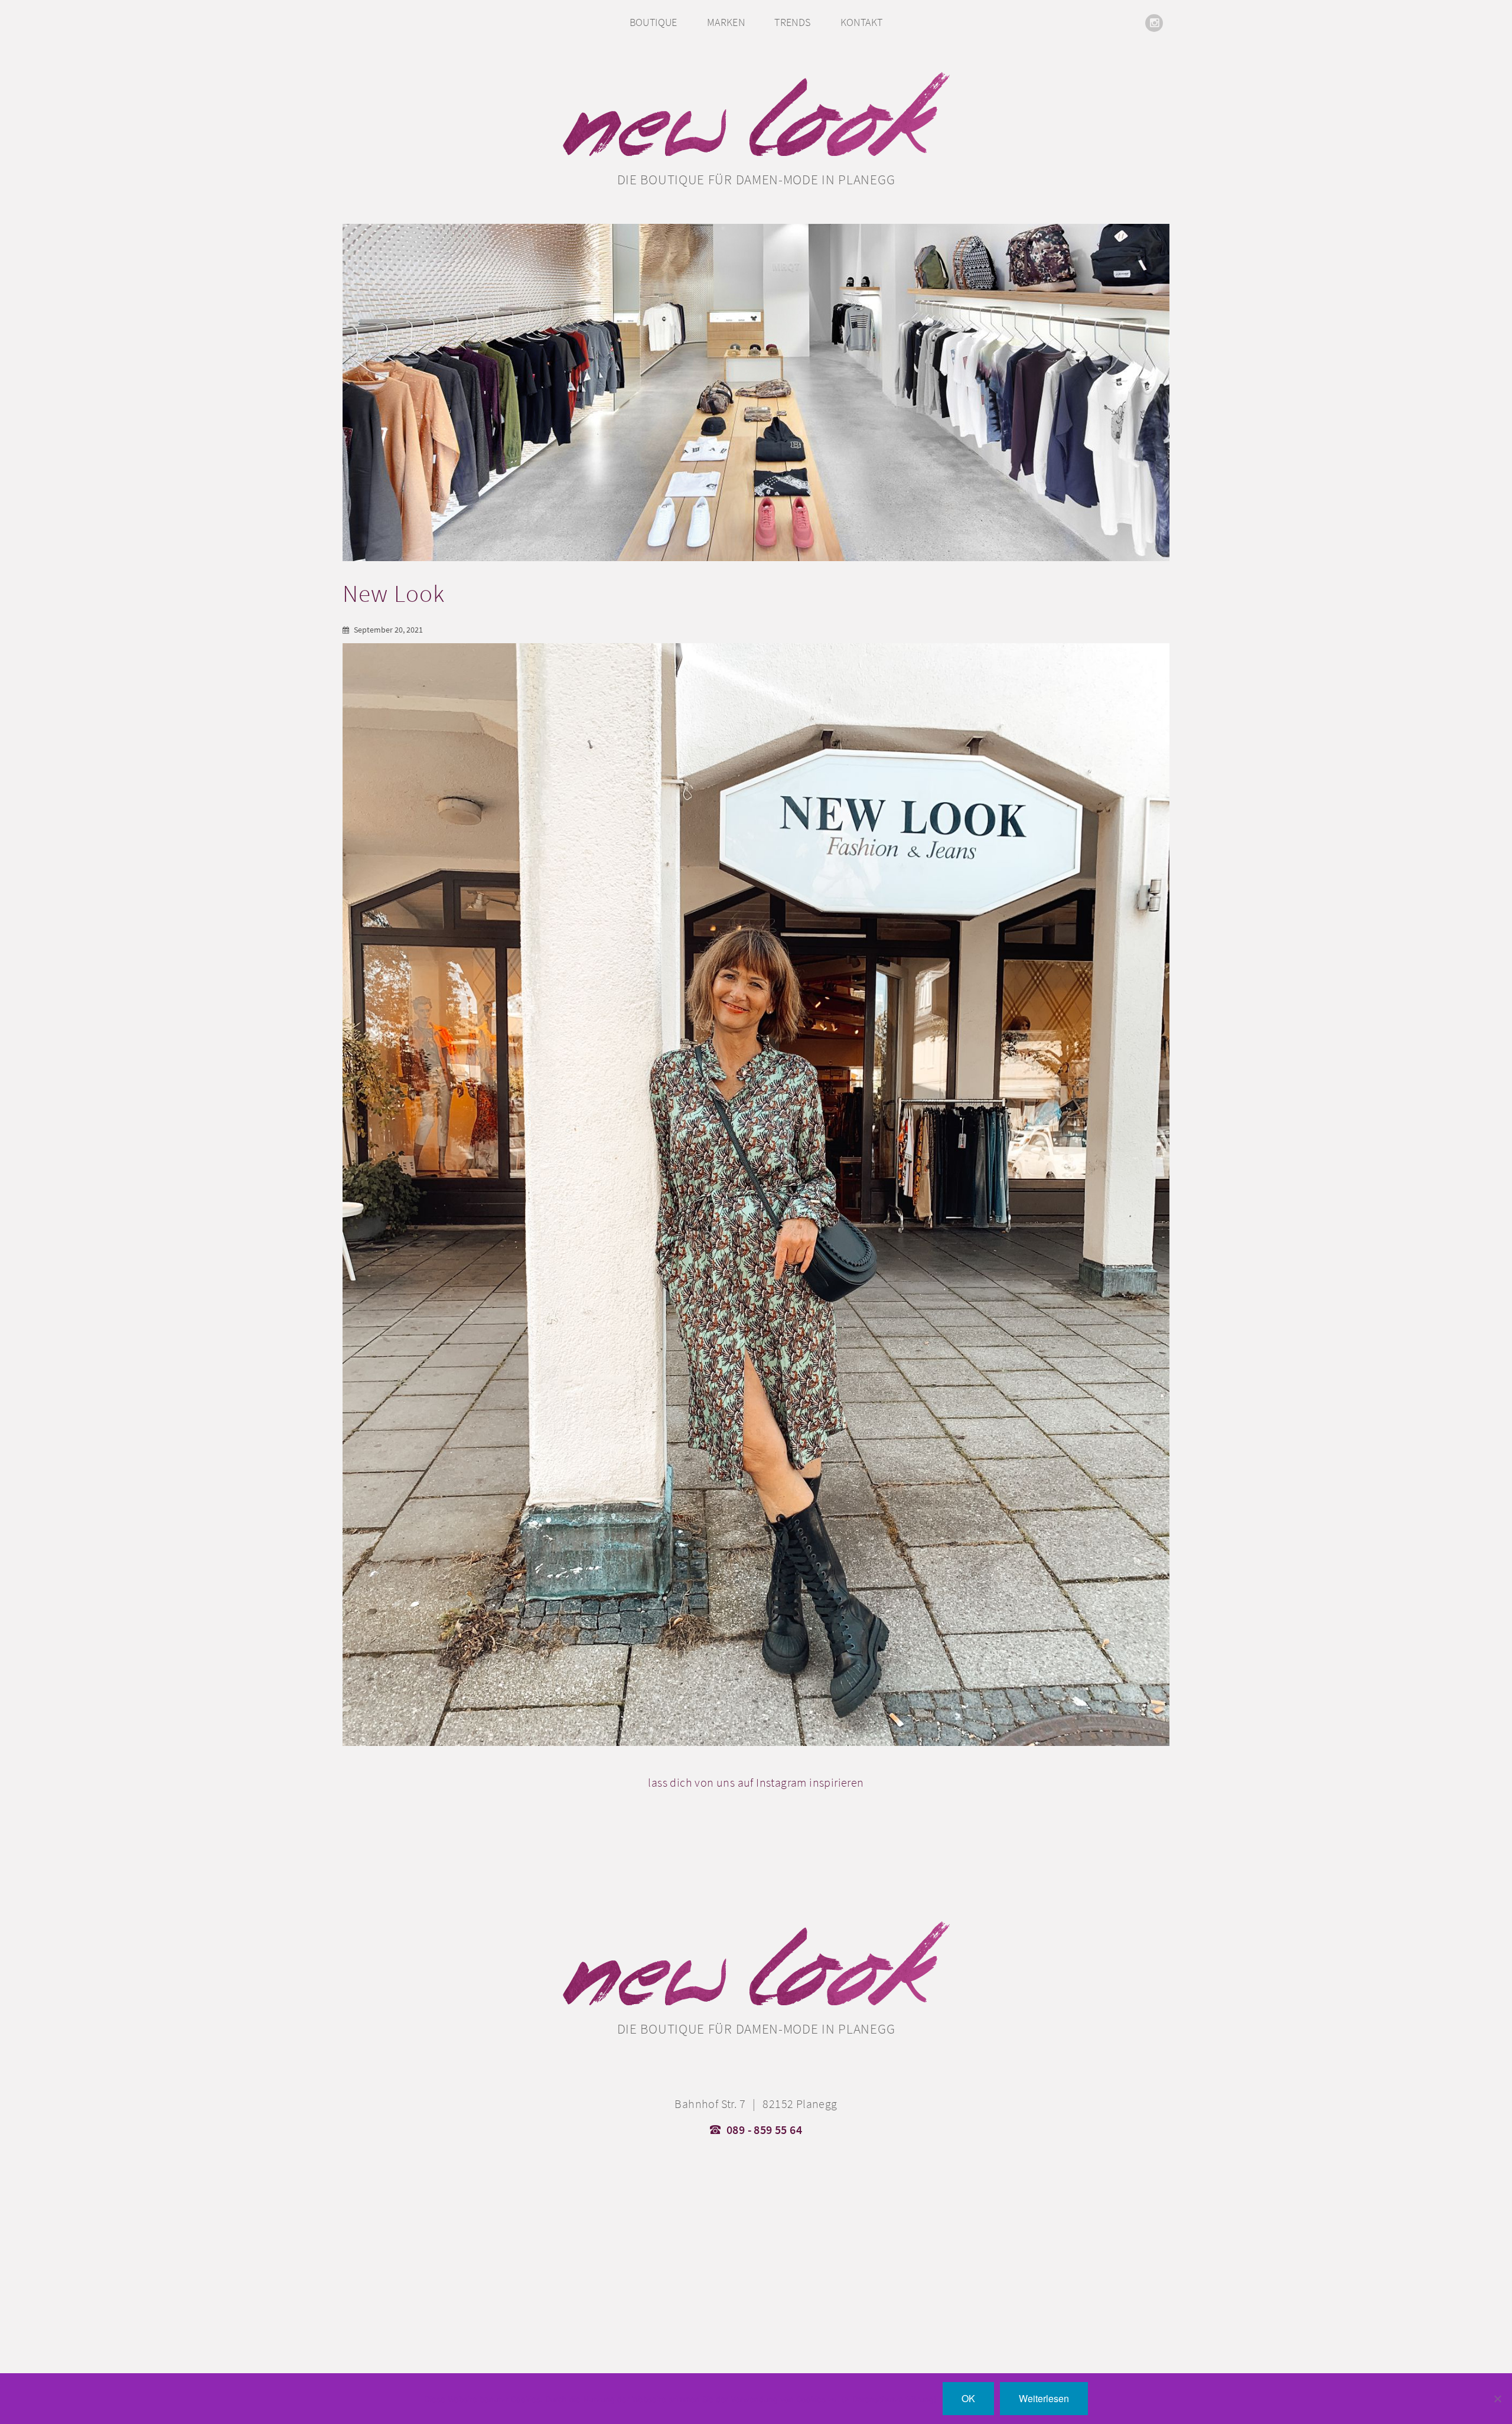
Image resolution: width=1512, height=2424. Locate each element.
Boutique (654, 22)
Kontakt (862, 22)
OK (968, 2398)
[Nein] (1497, 2399)
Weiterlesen (1044, 2398)
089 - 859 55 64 (764, 2130)
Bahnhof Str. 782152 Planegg (756, 2104)
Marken (726, 22)
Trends (792, 22)
